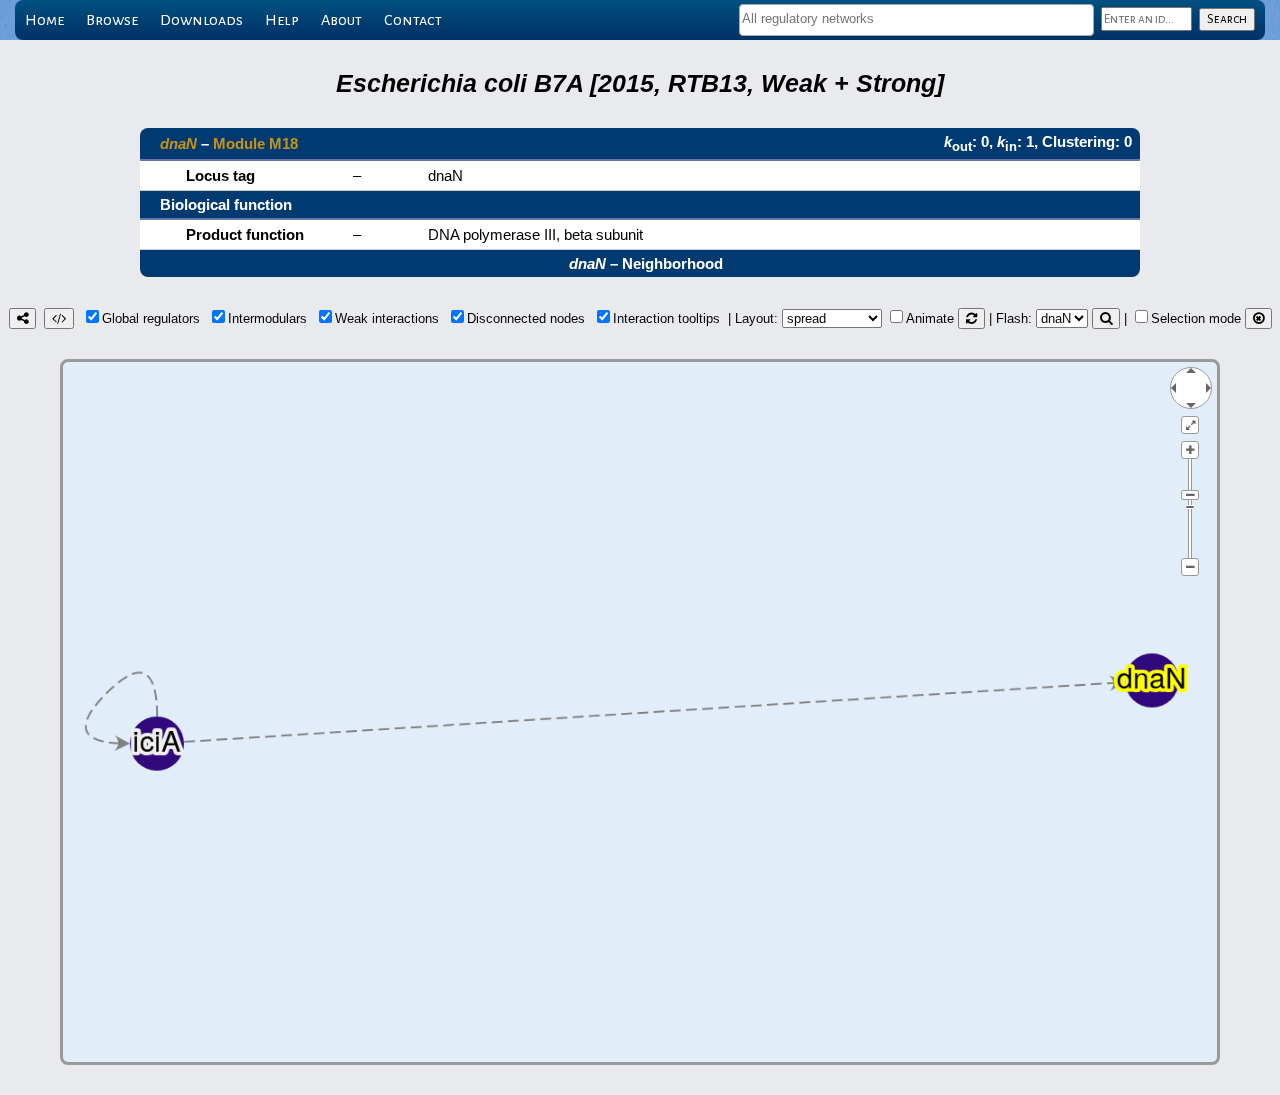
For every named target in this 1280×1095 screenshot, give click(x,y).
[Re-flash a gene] (1106, 318)
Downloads (201, 20)
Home (44, 20)
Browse (112, 20)
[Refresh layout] (971, 318)
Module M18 (255, 143)
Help (282, 20)
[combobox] (916, 20)
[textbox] (916, 18)
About (341, 20)
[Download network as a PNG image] (22, 318)
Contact (413, 20)
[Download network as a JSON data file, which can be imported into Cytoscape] (59, 318)
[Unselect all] (1258, 318)
